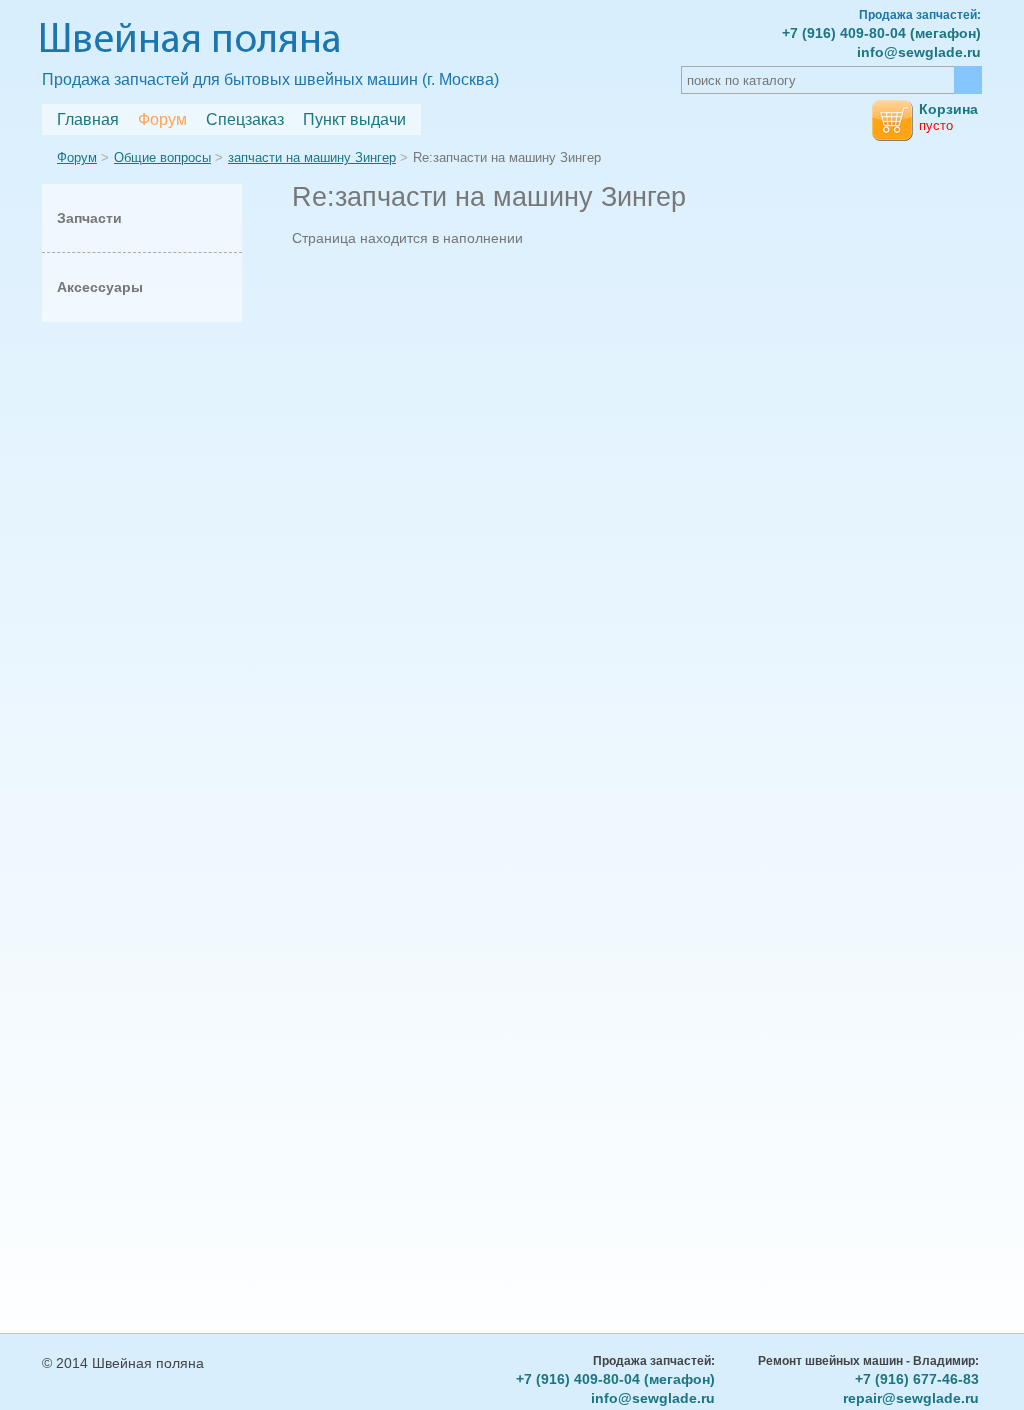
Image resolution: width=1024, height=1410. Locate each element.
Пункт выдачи (354, 119)
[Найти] (968, 80)
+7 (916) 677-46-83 (917, 1379)
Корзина (948, 109)
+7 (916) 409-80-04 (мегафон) (881, 33)
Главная (88, 119)
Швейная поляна (190, 41)
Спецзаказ (245, 119)
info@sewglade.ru (919, 52)
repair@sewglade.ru (911, 1398)
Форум (162, 119)
